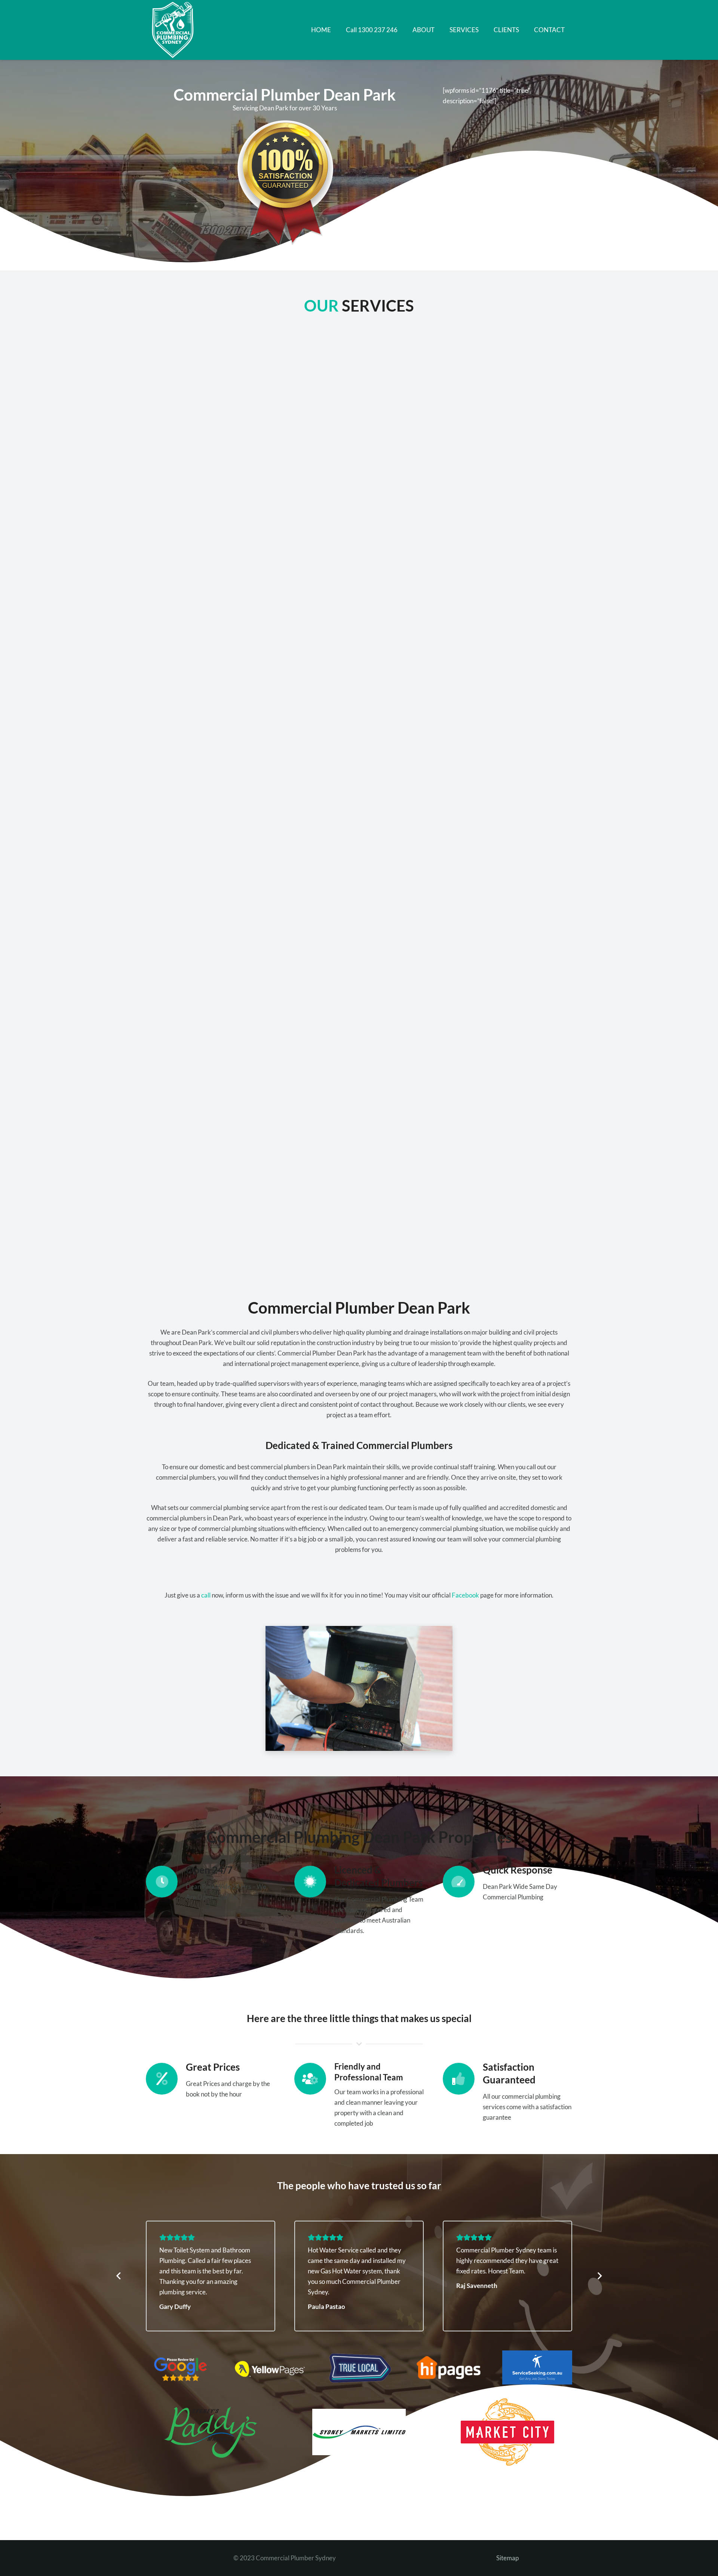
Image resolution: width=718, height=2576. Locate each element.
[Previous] (119, 2276)
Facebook (465, 1595)
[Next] (599, 2276)
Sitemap (507, 2558)
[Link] (174, 30)
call (206, 1595)
